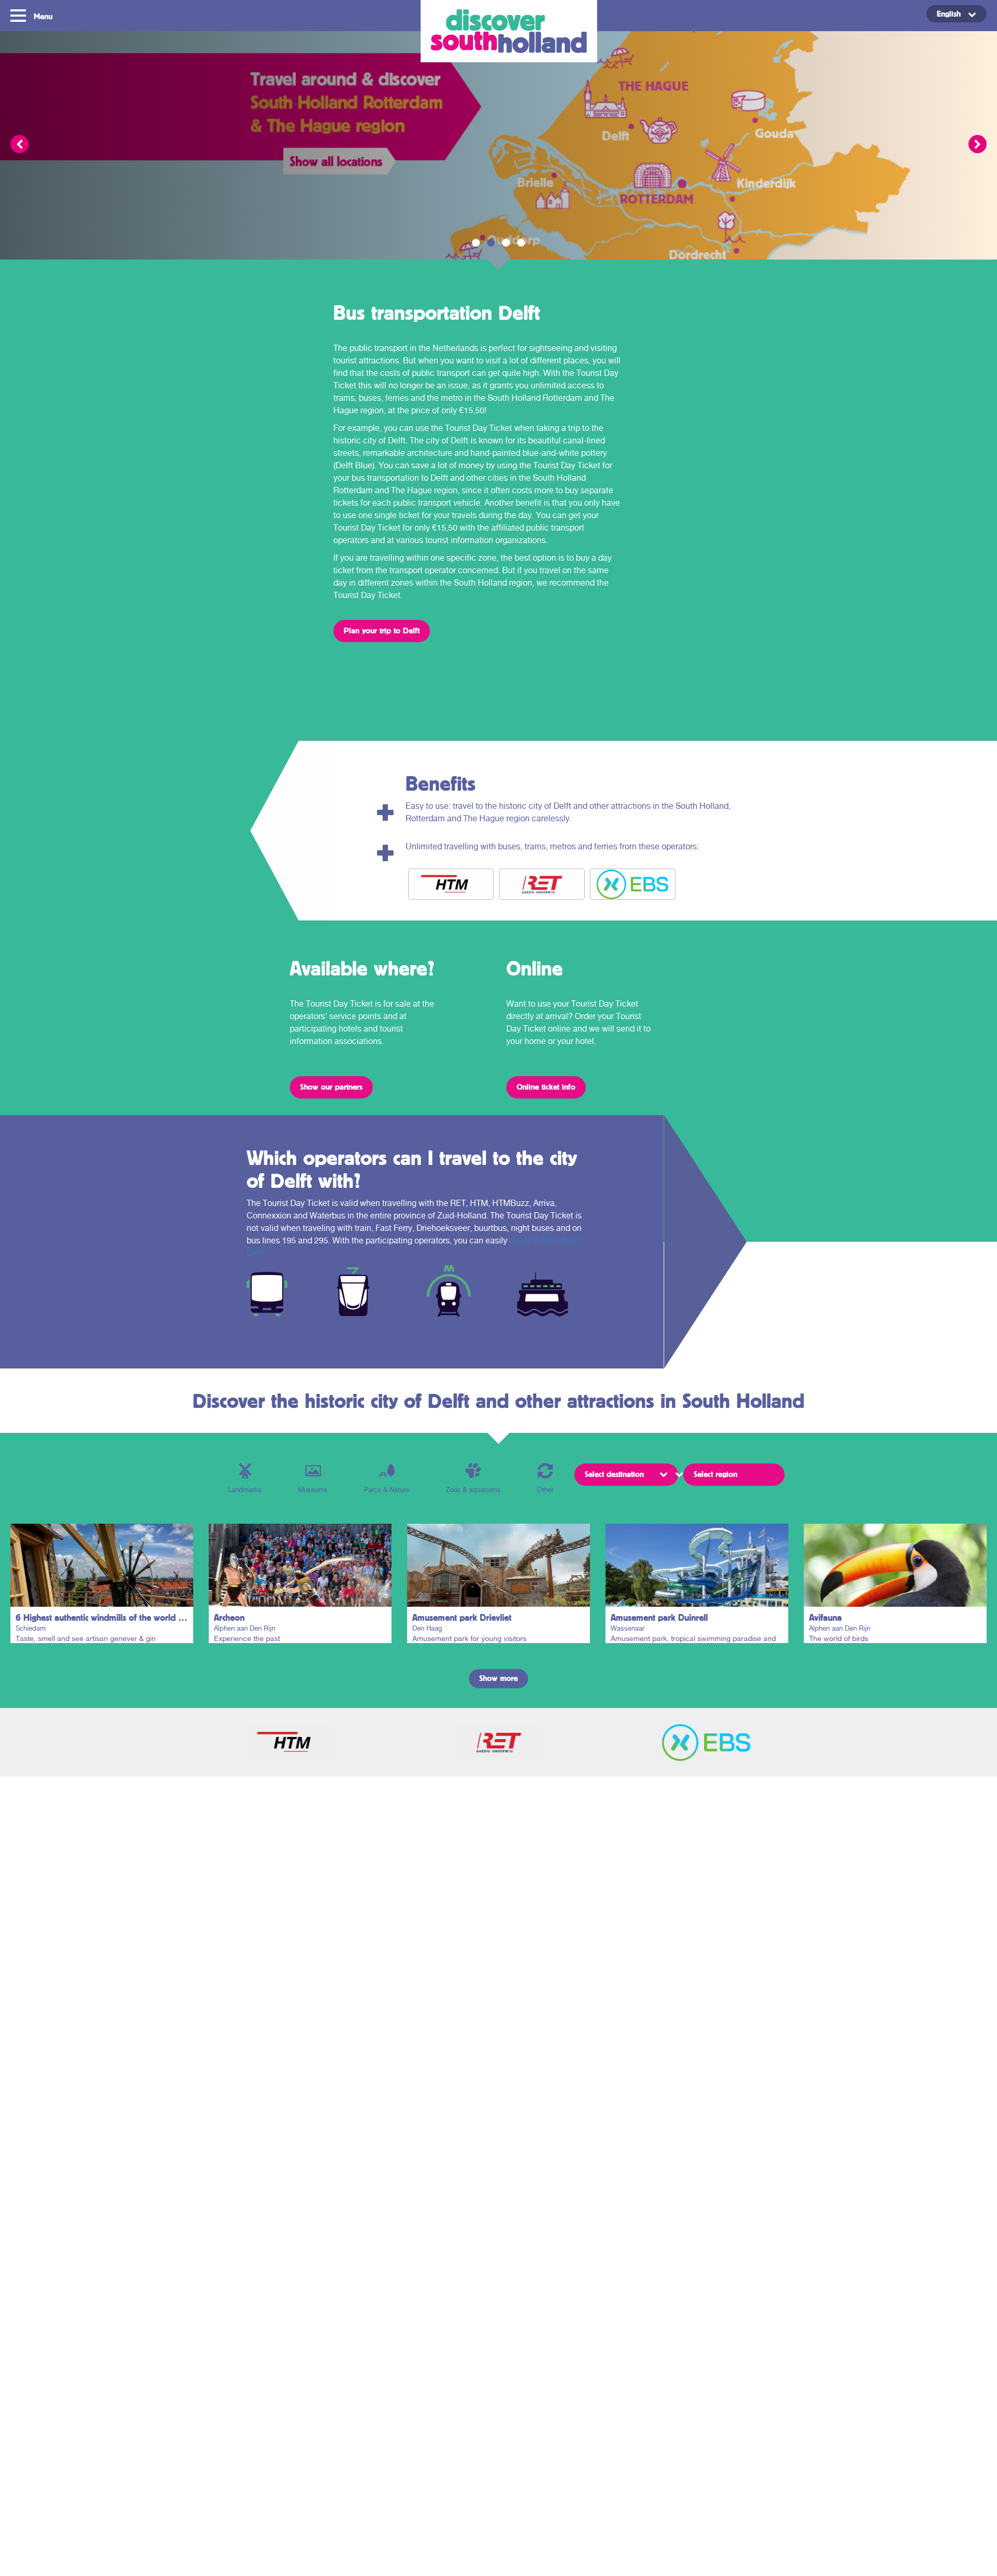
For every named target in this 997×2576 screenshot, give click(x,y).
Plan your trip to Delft (382, 630)
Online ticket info (546, 1087)
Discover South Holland (509, 31)
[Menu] (19, 15)
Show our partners (331, 1087)
